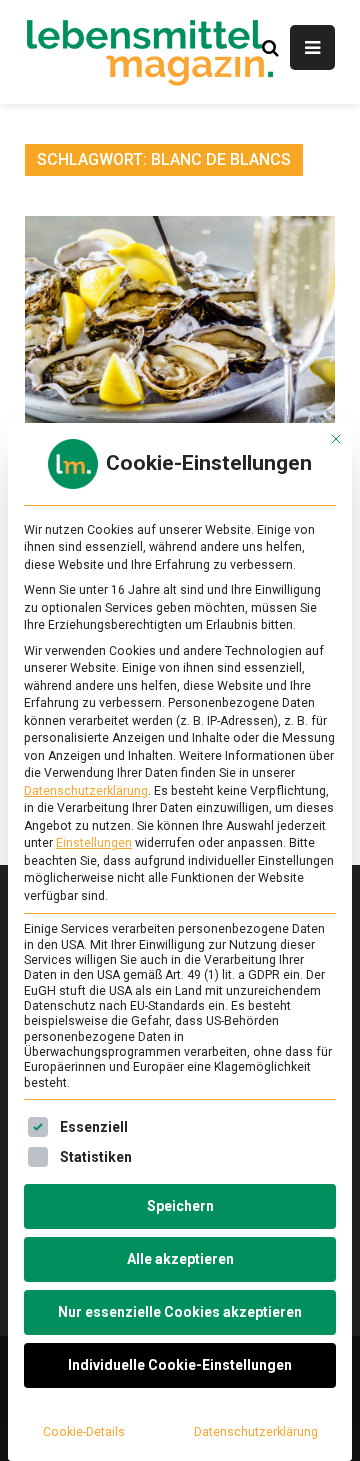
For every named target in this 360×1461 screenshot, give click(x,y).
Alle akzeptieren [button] (180, 1259)
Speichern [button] (180, 1206)
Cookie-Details (84, 1432)
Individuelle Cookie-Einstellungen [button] (180, 1365)
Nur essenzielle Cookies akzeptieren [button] (180, 1312)
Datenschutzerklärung (86, 791)
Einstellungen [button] (94, 843)
